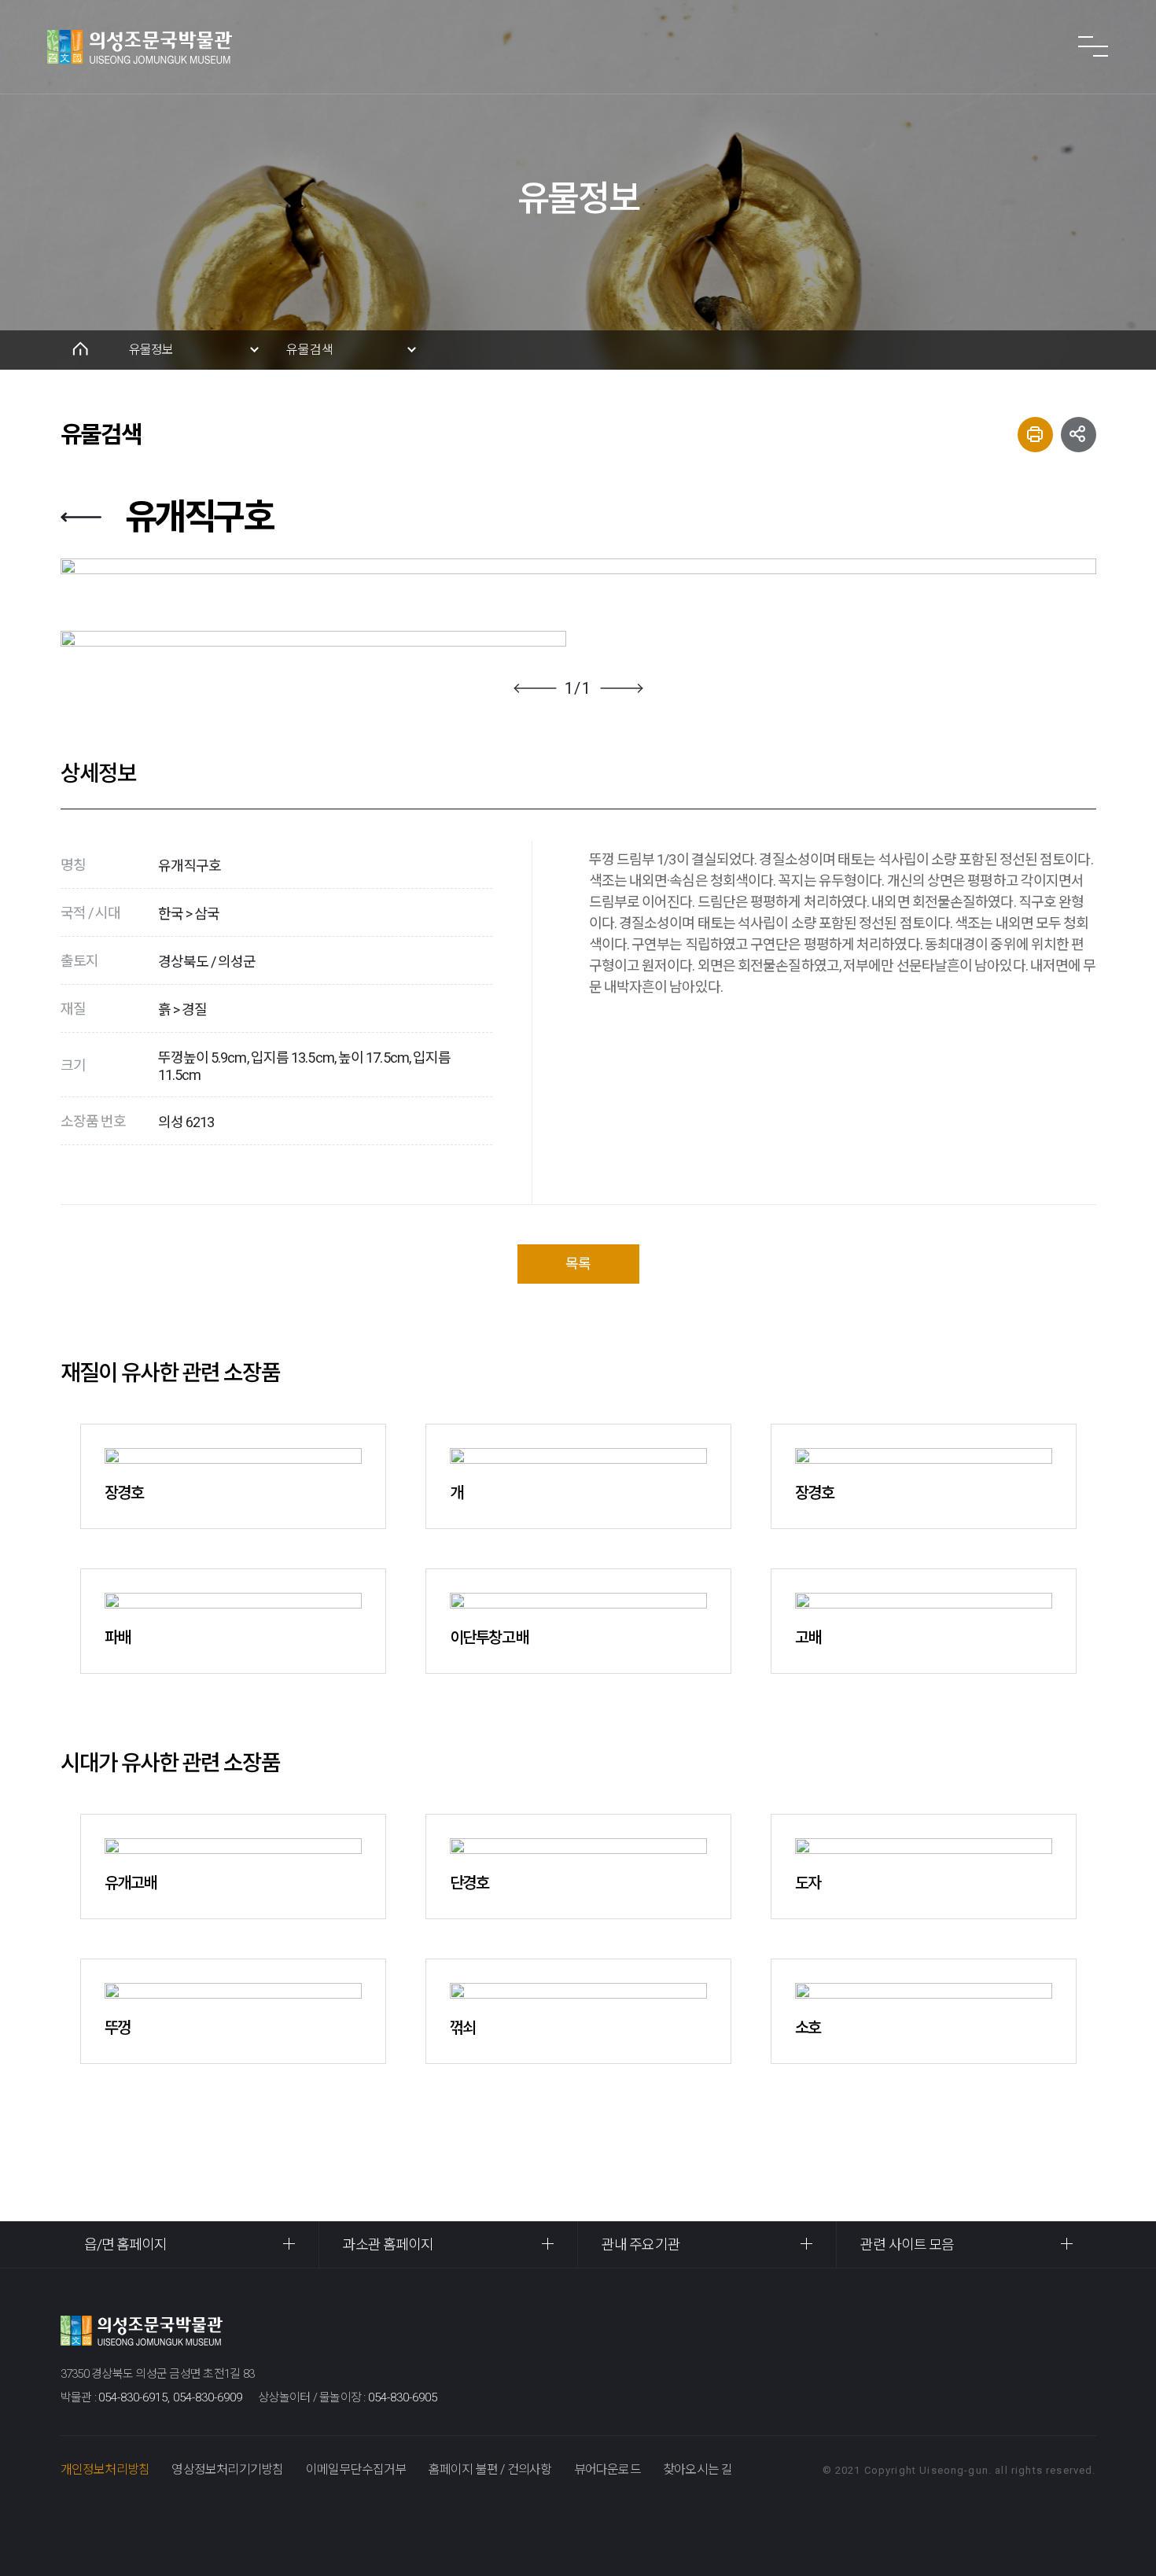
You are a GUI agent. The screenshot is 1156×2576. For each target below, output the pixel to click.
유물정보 (151, 350)
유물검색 (310, 350)
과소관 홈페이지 (388, 2244)
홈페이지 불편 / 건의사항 (490, 2469)
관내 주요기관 (641, 2244)
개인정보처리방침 (105, 2469)
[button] (535, 688)
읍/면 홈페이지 (126, 2244)
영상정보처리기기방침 (227, 2469)
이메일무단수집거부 (356, 2469)
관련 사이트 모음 (907, 2244)
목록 (578, 1264)
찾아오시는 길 (698, 2469)
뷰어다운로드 (607, 2469)
